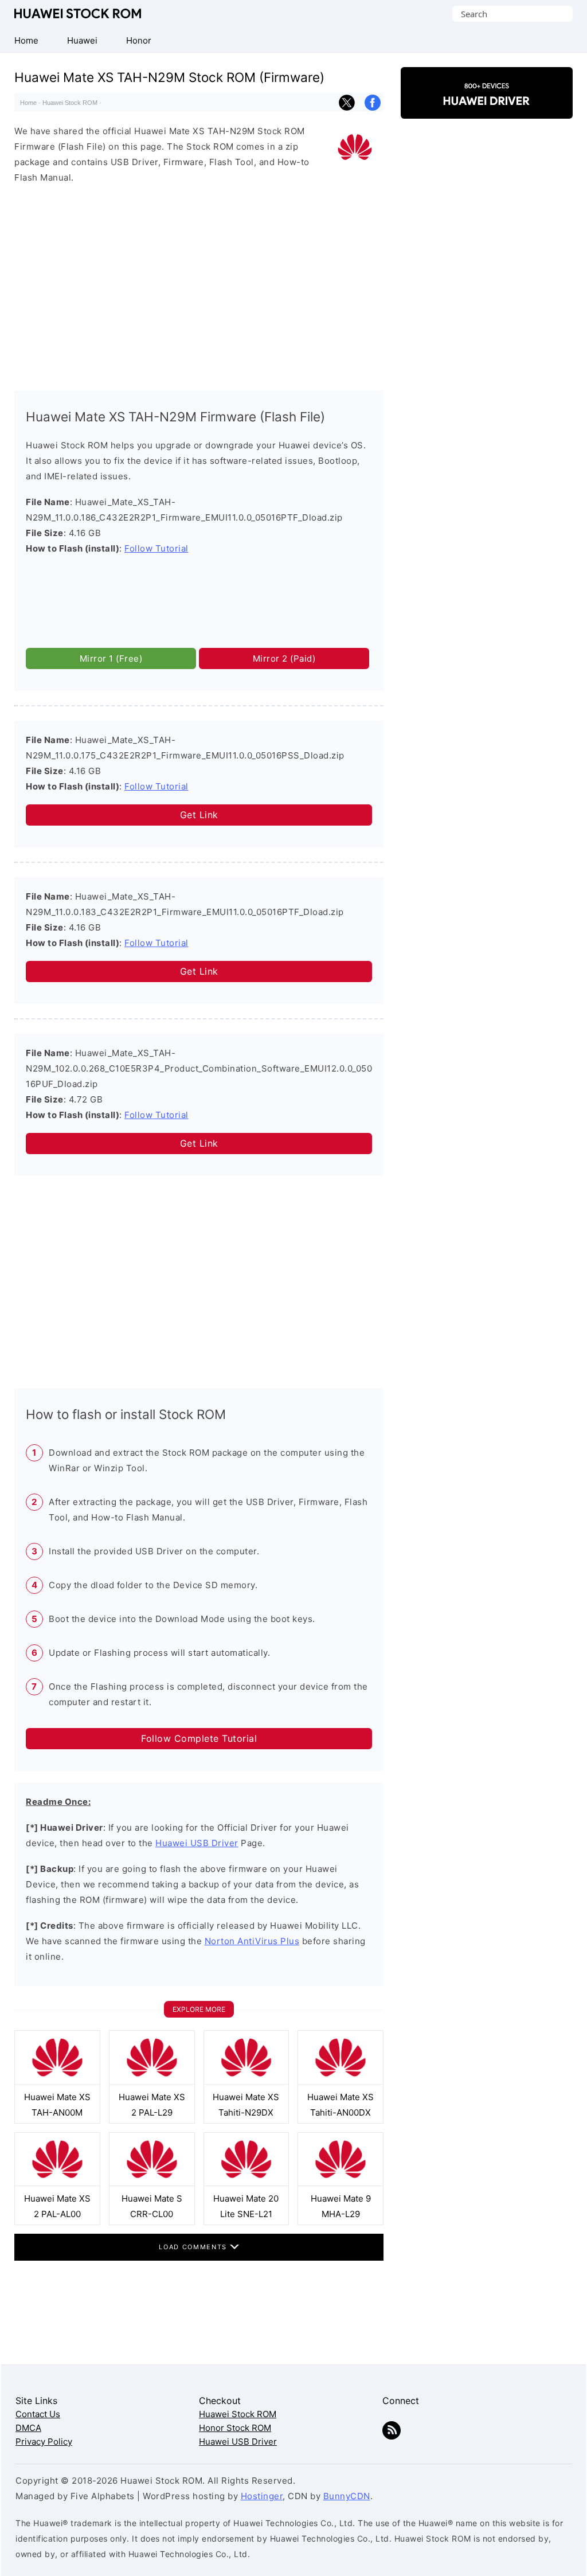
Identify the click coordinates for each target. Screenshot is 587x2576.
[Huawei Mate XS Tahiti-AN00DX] (341, 2081)
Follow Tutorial (156, 548)
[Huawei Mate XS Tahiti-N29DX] (246, 2081)
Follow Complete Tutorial (199, 1738)
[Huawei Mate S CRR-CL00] (152, 2183)
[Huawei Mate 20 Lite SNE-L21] (246, 2183)
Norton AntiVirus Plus (252, 1941)
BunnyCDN (347, 2496)
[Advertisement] (199, 284)
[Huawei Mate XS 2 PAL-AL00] (57, 2183)
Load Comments (194, 2247)
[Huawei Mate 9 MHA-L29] (341, 2183)
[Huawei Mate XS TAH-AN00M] (57, 2081)
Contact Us (38, 2414)
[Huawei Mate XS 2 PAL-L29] (152, 2081)
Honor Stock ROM (235, 2428)
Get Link (199, 815)
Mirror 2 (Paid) (284, 658)
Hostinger (262, 2496)
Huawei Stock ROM (78, 13)
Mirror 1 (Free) (111, 658)
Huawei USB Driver (197, 1843)
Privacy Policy (44, 2442)
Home (28, 103)
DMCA (28, 2428)
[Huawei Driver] (487, 109)
